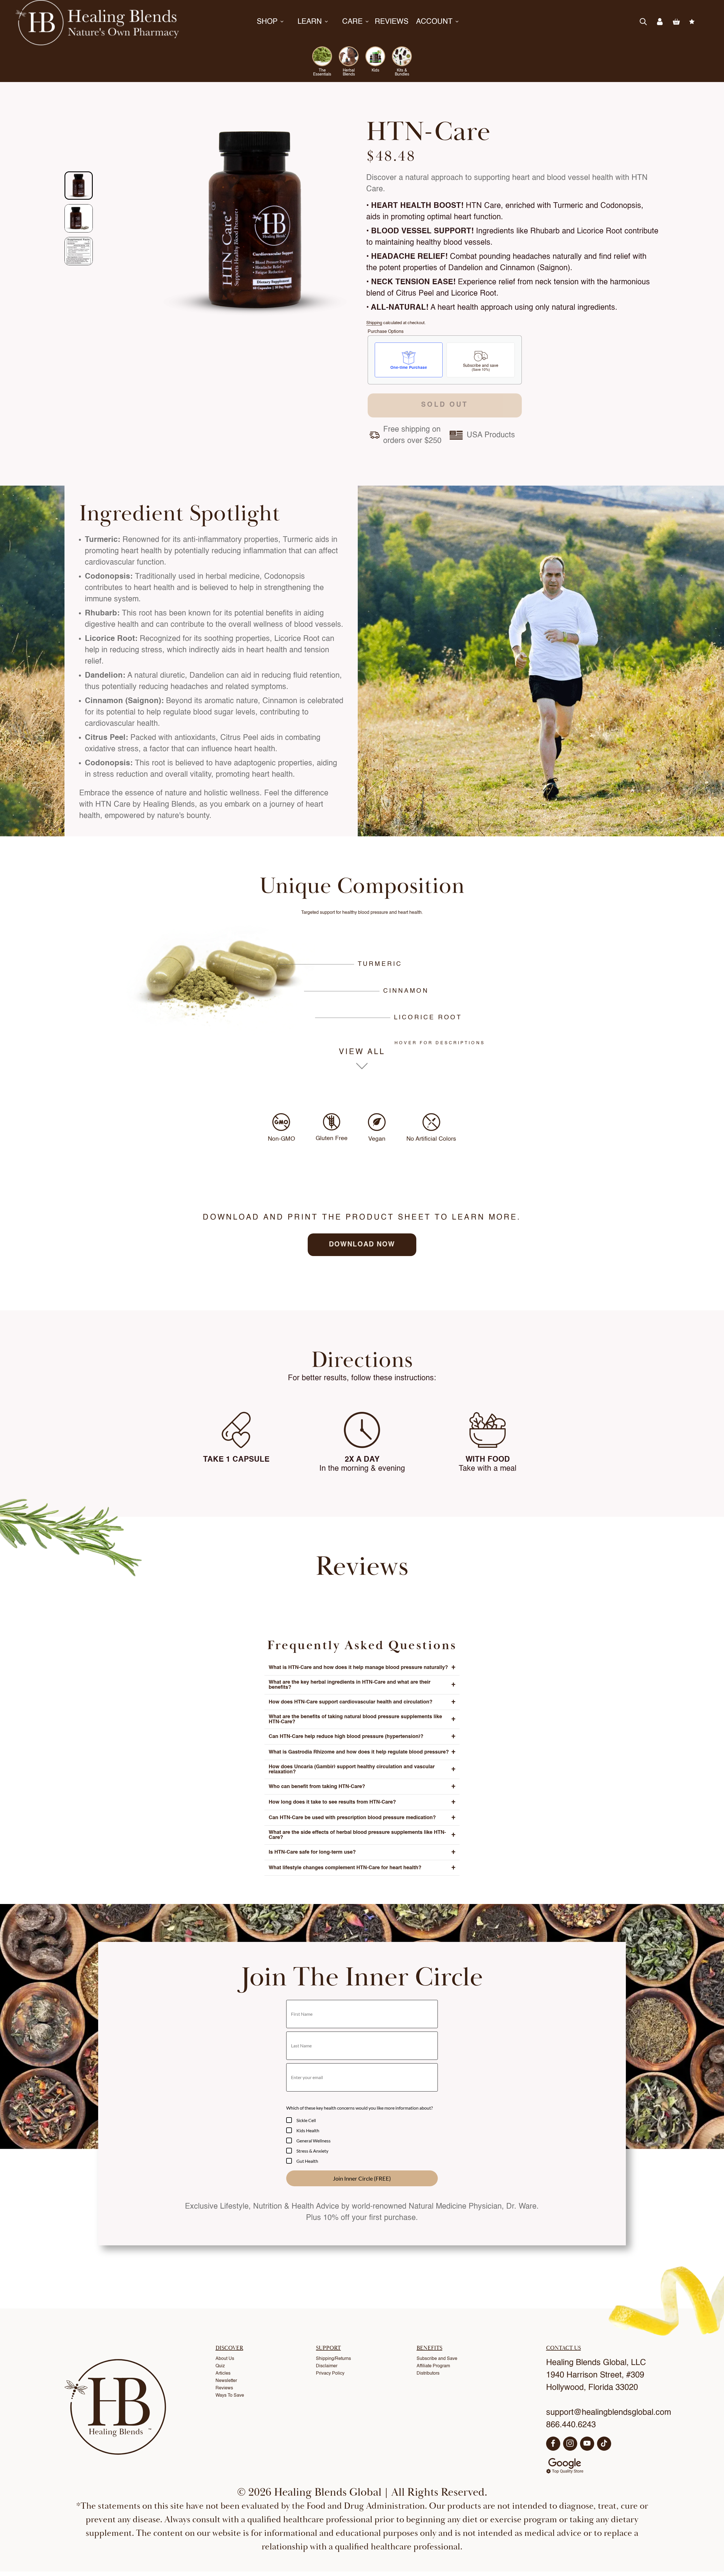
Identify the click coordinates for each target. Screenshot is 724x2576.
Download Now (362, 1245)
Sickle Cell (306, 2120)
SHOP (267, 22)
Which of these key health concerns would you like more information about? (359, 2108)
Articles (223, 2373)
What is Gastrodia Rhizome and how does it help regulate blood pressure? (362, 1752)
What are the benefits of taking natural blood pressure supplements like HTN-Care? (362, 1719)
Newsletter (226, 2381)
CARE (352, 22)
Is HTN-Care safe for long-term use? (362, 1852)
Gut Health (307, 2161)
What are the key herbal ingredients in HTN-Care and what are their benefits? (362, 1685)
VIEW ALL (362, 1052)
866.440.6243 (571, 2425)
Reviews (224, 2388)
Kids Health (308, 2130)
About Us (225, 2359)
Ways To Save (230, 2396)
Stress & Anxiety (312, 2151)
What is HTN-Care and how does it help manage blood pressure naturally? (362, 1668)
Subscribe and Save (437, 2359)
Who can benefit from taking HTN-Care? (362, 1787)
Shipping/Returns (333, 2359)
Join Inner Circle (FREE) (362, 2178)
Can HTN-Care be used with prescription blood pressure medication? (362, 1818)
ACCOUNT (434, 22)
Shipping (374, 323)
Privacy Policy (330, 2373)
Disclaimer (327, 2366)
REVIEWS (392, 22)
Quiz (220, 2366)
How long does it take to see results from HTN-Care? (362, 1802)
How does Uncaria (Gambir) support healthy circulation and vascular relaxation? (362, 1769)
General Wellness (313, 2141)
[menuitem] (79, 186)
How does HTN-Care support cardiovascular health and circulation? (362, 1702)
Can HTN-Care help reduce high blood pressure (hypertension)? (362, 1737)
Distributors (428, 2373)
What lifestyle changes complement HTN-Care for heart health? (362, 1868)
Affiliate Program (433, 2366)
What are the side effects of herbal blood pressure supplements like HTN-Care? (362, 1835)
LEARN (310, 22)
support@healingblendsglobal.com (609, 2413)
